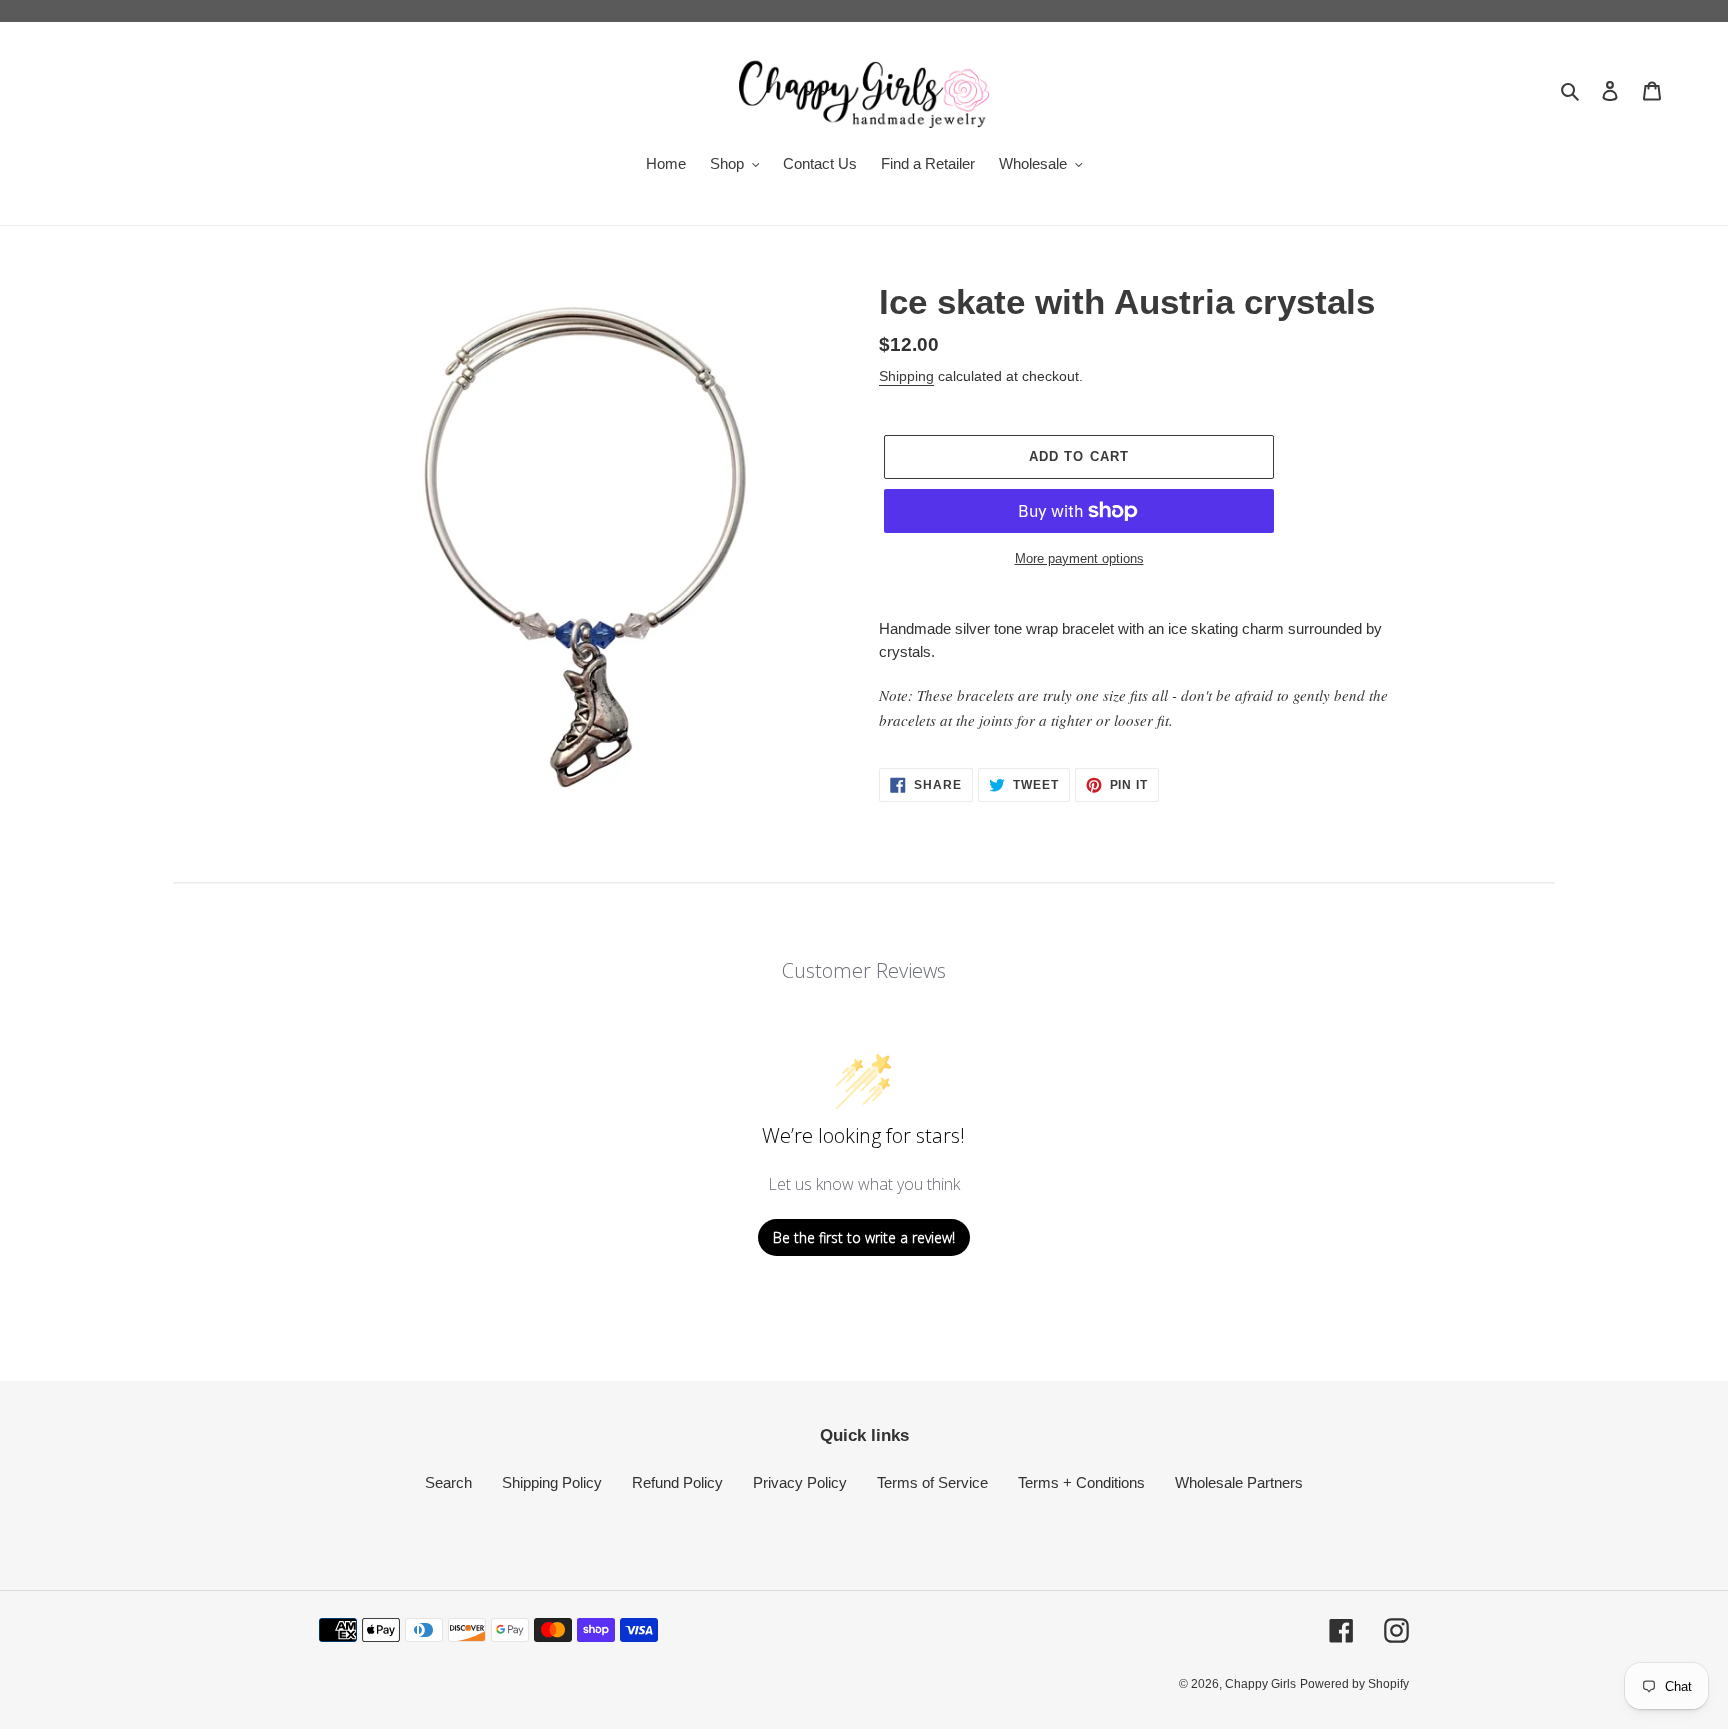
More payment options (1079, 558)
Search (448, 1482)
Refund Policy (677, 1482)
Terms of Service (932, 1482)
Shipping (906, 376)
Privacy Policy (800, 1482)
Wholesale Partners (1239, 1482)
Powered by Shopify (1354, 1684)
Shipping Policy (552, 1482)
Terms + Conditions (1081, 1482)
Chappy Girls (1260, 1684)
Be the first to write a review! (864, 1237)
